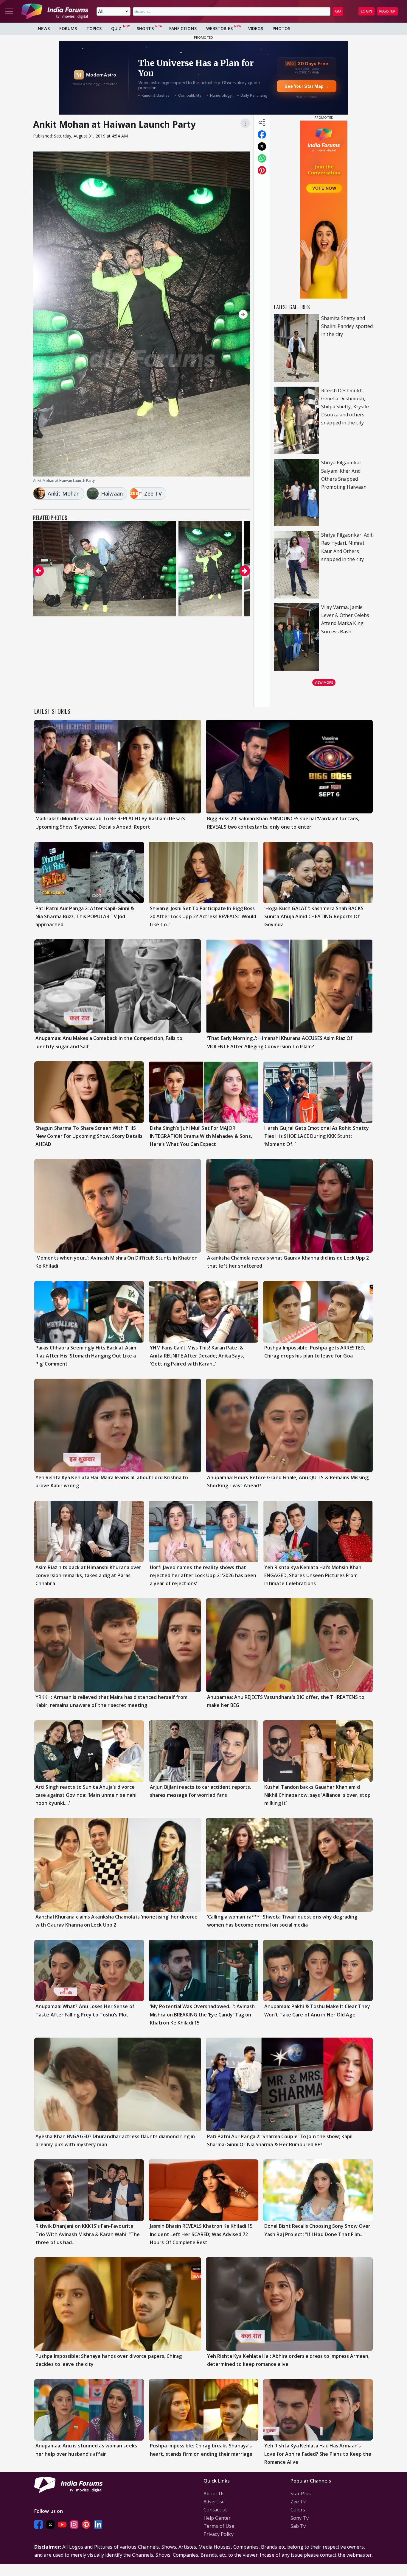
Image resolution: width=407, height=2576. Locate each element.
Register (387, 11)
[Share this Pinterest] (262, 170)
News (44, 28)
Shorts (145, 28)
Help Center (217, 2518)
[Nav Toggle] (9, 11)
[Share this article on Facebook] (262, 135)
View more (324, 682)
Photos (281, 28)
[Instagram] (74, 2524)
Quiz (116, 28)
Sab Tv (298, 2526)
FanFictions (183, 28)
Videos (256, 28)
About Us (214, 2494)
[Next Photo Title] (218, 314)
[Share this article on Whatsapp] (262, 158)
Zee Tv (298, 2502)
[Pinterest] (86, 2524)
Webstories (219, 28)
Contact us (216, 2510)
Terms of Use (219, 2526)
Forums (68, 28)
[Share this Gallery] (262, 123)
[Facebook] (38, 2524)
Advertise (214, 2502)
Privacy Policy (219, 2534)
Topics (94, 28)
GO (338, 11)
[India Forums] (55, 11)
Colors (298, 2510)
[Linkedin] (98, 2524)
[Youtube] (62, 2524)
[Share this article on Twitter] (262, 146)
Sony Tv (300, 2518)
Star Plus (301, 2494)
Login (366, 11)
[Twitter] (50, 2524)
